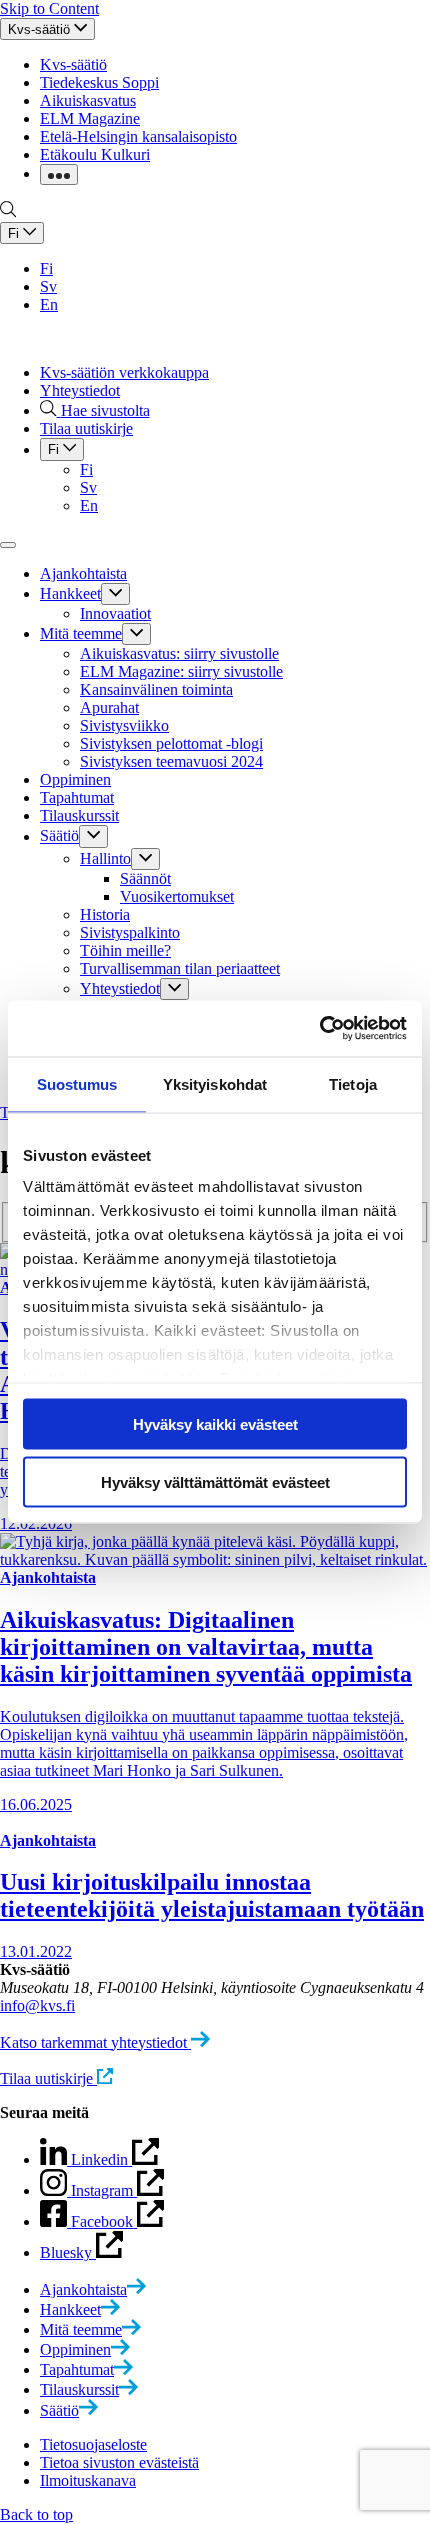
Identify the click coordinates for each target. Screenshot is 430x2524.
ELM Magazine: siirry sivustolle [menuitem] (181, 671)
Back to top (36, 2514)
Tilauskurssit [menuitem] (79, 815)
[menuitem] (93, 2289)
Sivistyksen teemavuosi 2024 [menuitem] (171, 761)
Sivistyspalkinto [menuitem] (130, 932)
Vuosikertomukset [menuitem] (177, 896)
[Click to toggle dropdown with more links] (59, 174)
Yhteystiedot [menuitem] (120, 988)
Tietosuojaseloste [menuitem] (93, 2444)
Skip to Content (49, 8)
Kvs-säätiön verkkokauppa (124, 372)
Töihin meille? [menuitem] (125, 950)
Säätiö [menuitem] (59, 836)
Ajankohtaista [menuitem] (83, 573)
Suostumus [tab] (77, 1083)
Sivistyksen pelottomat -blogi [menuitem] (171, 743)
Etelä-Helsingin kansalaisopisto (138, 136)
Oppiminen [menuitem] (75, 779)
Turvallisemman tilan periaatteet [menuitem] (180, 968)
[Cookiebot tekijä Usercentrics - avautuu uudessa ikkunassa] (319, 1029)
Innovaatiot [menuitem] (115, 613)
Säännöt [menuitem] (145, 878)
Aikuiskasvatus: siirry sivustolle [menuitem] (179, 653)
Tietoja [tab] (353, 1083)
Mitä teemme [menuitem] (81, 633)
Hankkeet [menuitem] (70, 593)
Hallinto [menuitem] (105, 858)
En (49, 304)
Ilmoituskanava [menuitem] (88, 2480)
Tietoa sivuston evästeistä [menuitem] (119, 2462)
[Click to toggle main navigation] (8, 545)
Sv (48, 286)
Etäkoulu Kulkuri (95, 154)
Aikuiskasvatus (88, 100)
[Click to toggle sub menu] (115, 594)
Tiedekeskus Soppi (99, 82)
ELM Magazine (90, 118)
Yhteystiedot (80, 390)
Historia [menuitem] (105, 914)
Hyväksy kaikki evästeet (215, 1423)
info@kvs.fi (37, 2005)
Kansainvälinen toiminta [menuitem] (156, 689)
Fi (46, 268)
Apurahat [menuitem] (109, 707)
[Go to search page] (8, 212)
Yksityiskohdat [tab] (215, 1083)
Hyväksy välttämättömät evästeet (215, 1482)
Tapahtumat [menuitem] (77, 797)
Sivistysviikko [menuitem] (124, 725)
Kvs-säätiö (73, 64)
